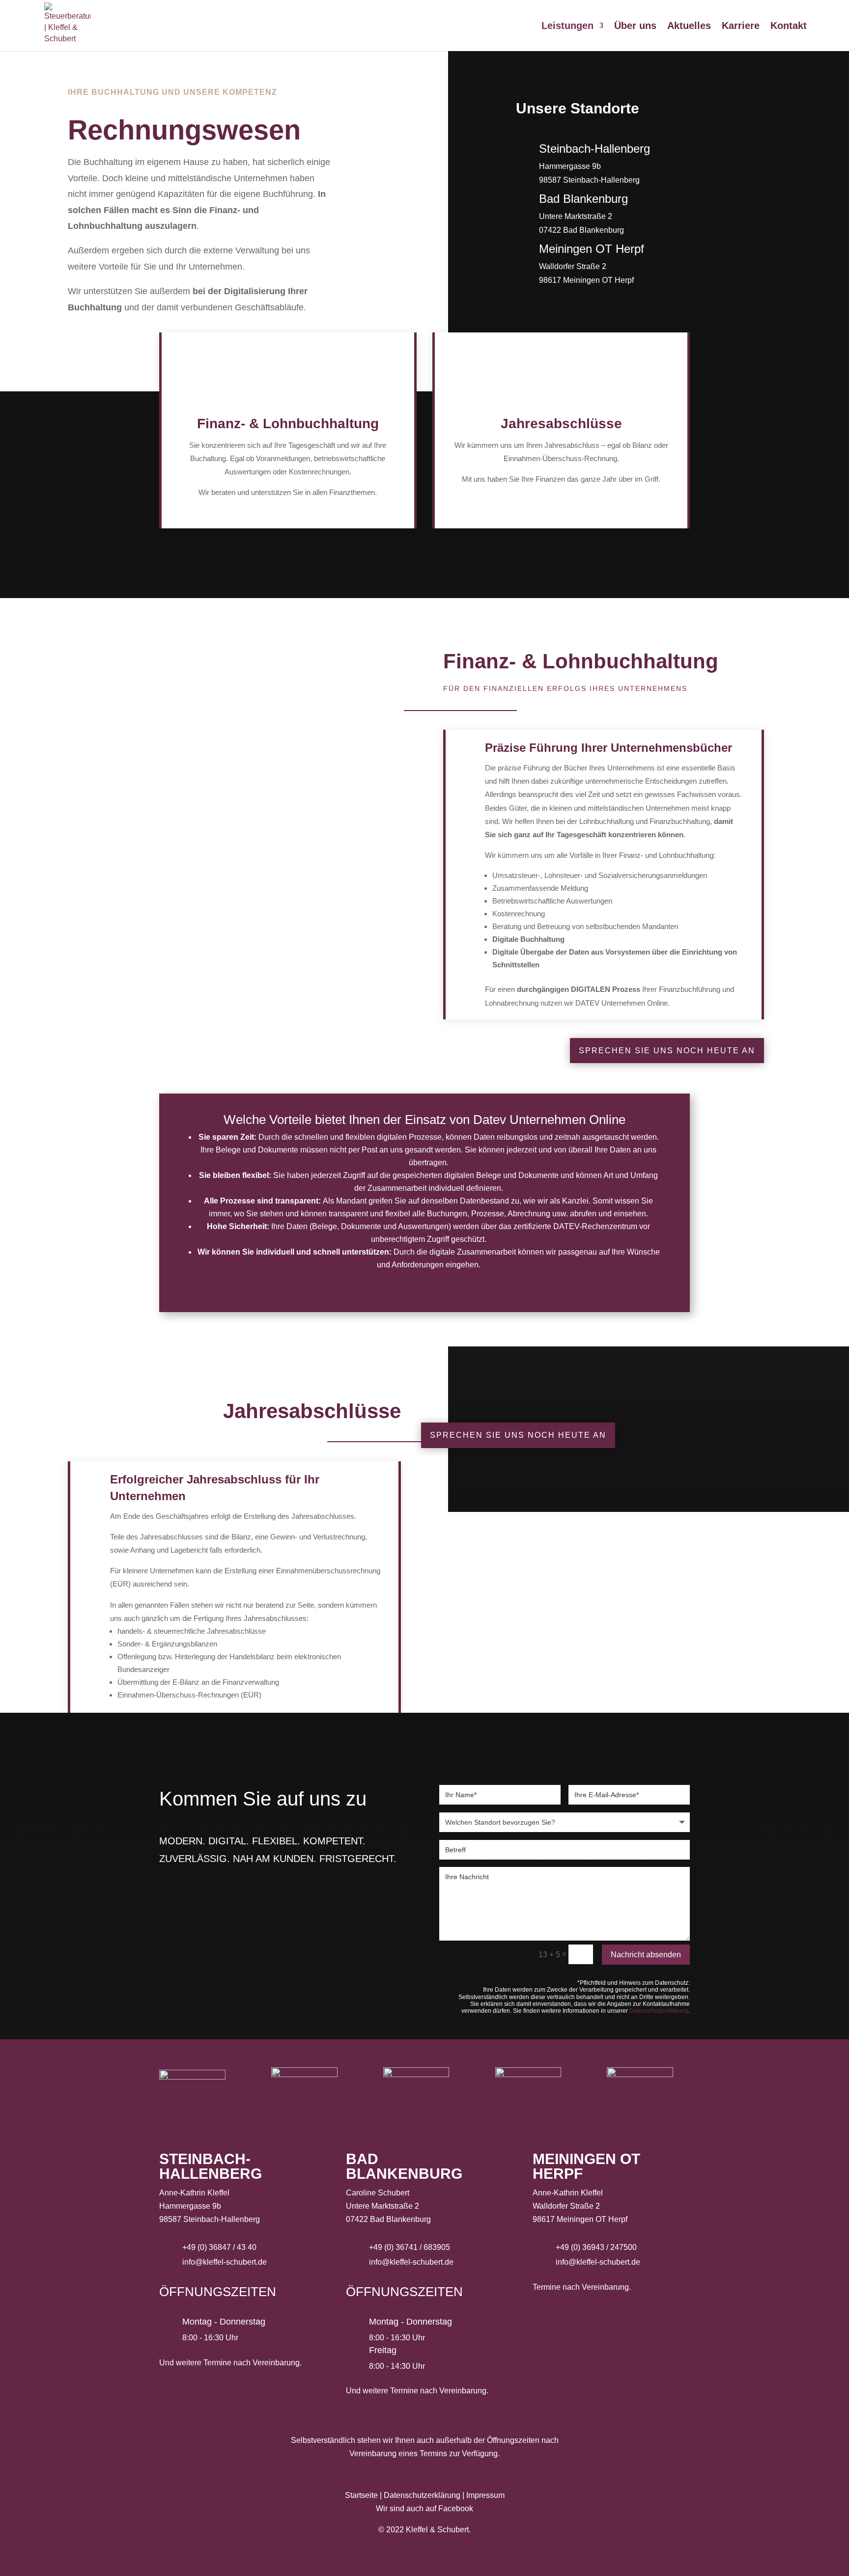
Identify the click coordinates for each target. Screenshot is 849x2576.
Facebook (456, 2508)
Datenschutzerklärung (659, 2011)
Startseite (361, 2495)
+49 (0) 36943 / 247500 (596, 2247)
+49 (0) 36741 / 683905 (410, 2247)
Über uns (635, 27)
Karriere (741, 27)
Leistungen (567, 27)
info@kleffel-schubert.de (225, 2262)
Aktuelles (689, 27)
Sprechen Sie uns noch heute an (667, 1051)
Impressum (485, 2495)
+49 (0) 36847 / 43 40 (219, 2247)
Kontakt (789, 27)
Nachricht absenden (646, 1955)
